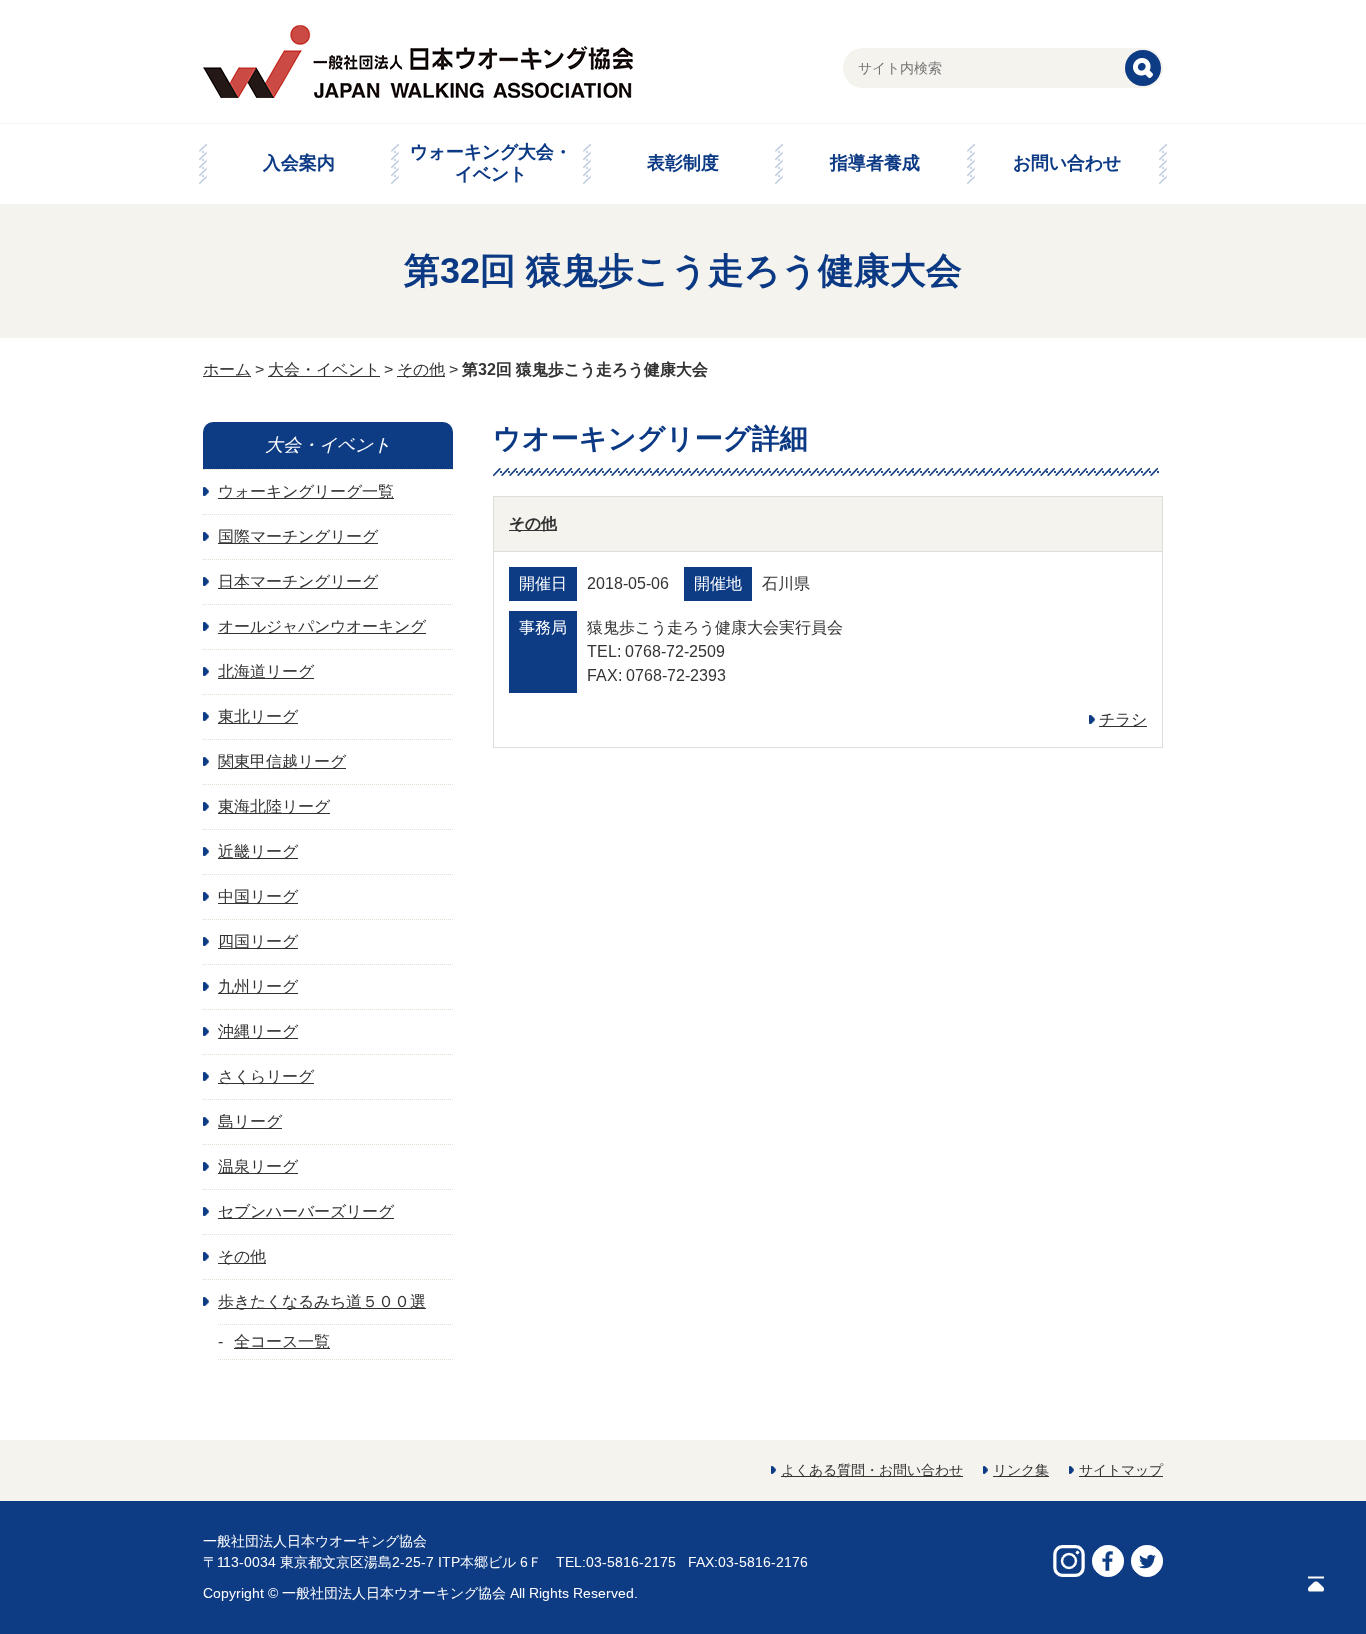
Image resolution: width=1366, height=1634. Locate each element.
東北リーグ (258, 716)
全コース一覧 (282, 1341)
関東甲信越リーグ (282, 761)
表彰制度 (683, 163)
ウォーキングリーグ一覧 (306, 491)
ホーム (227, 369)
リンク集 (1021, 1470)
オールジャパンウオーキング (322, 626)
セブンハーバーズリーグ (306, 1211)
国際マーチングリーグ (298, 536)
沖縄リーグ (258, 1031)
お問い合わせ (1067, 163)
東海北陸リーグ (274, 806)
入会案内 (299, 163)
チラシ (1123, 719)
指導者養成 (875, 163)
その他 (421, 369)
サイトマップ (1121, 1470)
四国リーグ (258, 941)
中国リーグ (258, 896)
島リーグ (250, 1121)
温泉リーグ (258, 1166)
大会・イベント (324, 369)
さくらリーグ (266, 1076)
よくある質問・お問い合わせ (872, 1470)
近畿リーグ (258, 851)
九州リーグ (258, 986)
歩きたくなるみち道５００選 (322, 1301)
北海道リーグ (266, 671)
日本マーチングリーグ (298, 581)
